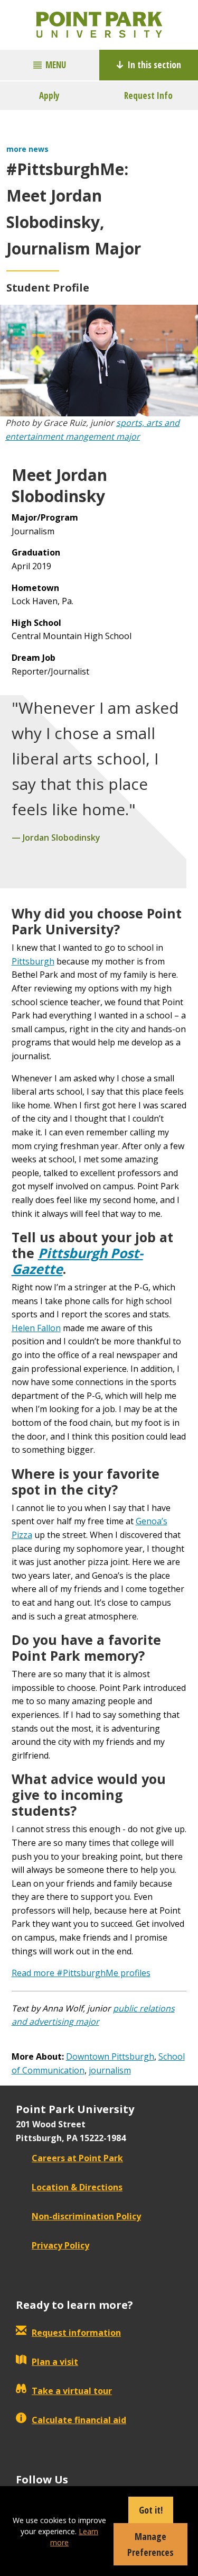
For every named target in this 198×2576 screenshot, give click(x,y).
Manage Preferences (150, 2544)
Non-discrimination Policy (86, 2216)
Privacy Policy (60, 2245)
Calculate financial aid (79, 2420)
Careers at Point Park (77, 2158)
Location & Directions (77, 2187)
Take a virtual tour (72, 2391)
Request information (76, 2333)
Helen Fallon (36, 1328)
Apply (49, 95)
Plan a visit (55, 2362)
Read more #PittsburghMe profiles (81, 1973)
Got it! (151, 2510)
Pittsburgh (33, 961)
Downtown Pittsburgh (110, 2056)
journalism (110, 2070)
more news (27, 149)
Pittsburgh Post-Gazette (77, 1261)
